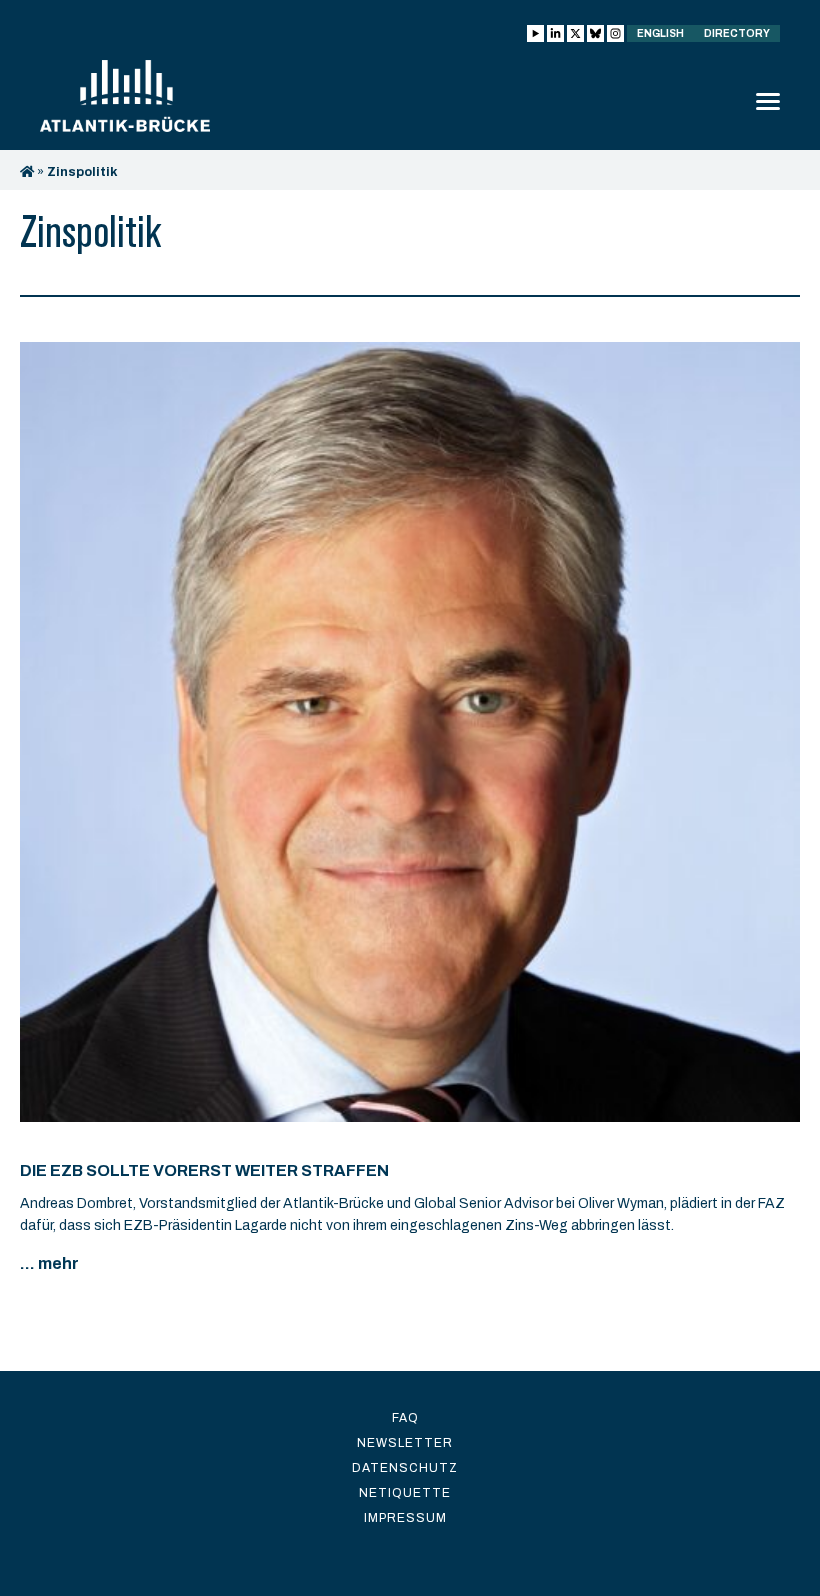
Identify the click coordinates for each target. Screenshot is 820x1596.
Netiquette (405, 1493)
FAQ (405, 1418)
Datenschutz (405, 1468)
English (660, 33)
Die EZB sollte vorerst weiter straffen (204, 1170)
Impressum (405, 1518)
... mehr (49, 1263)
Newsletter (405, 1443)
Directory (737, 33)
